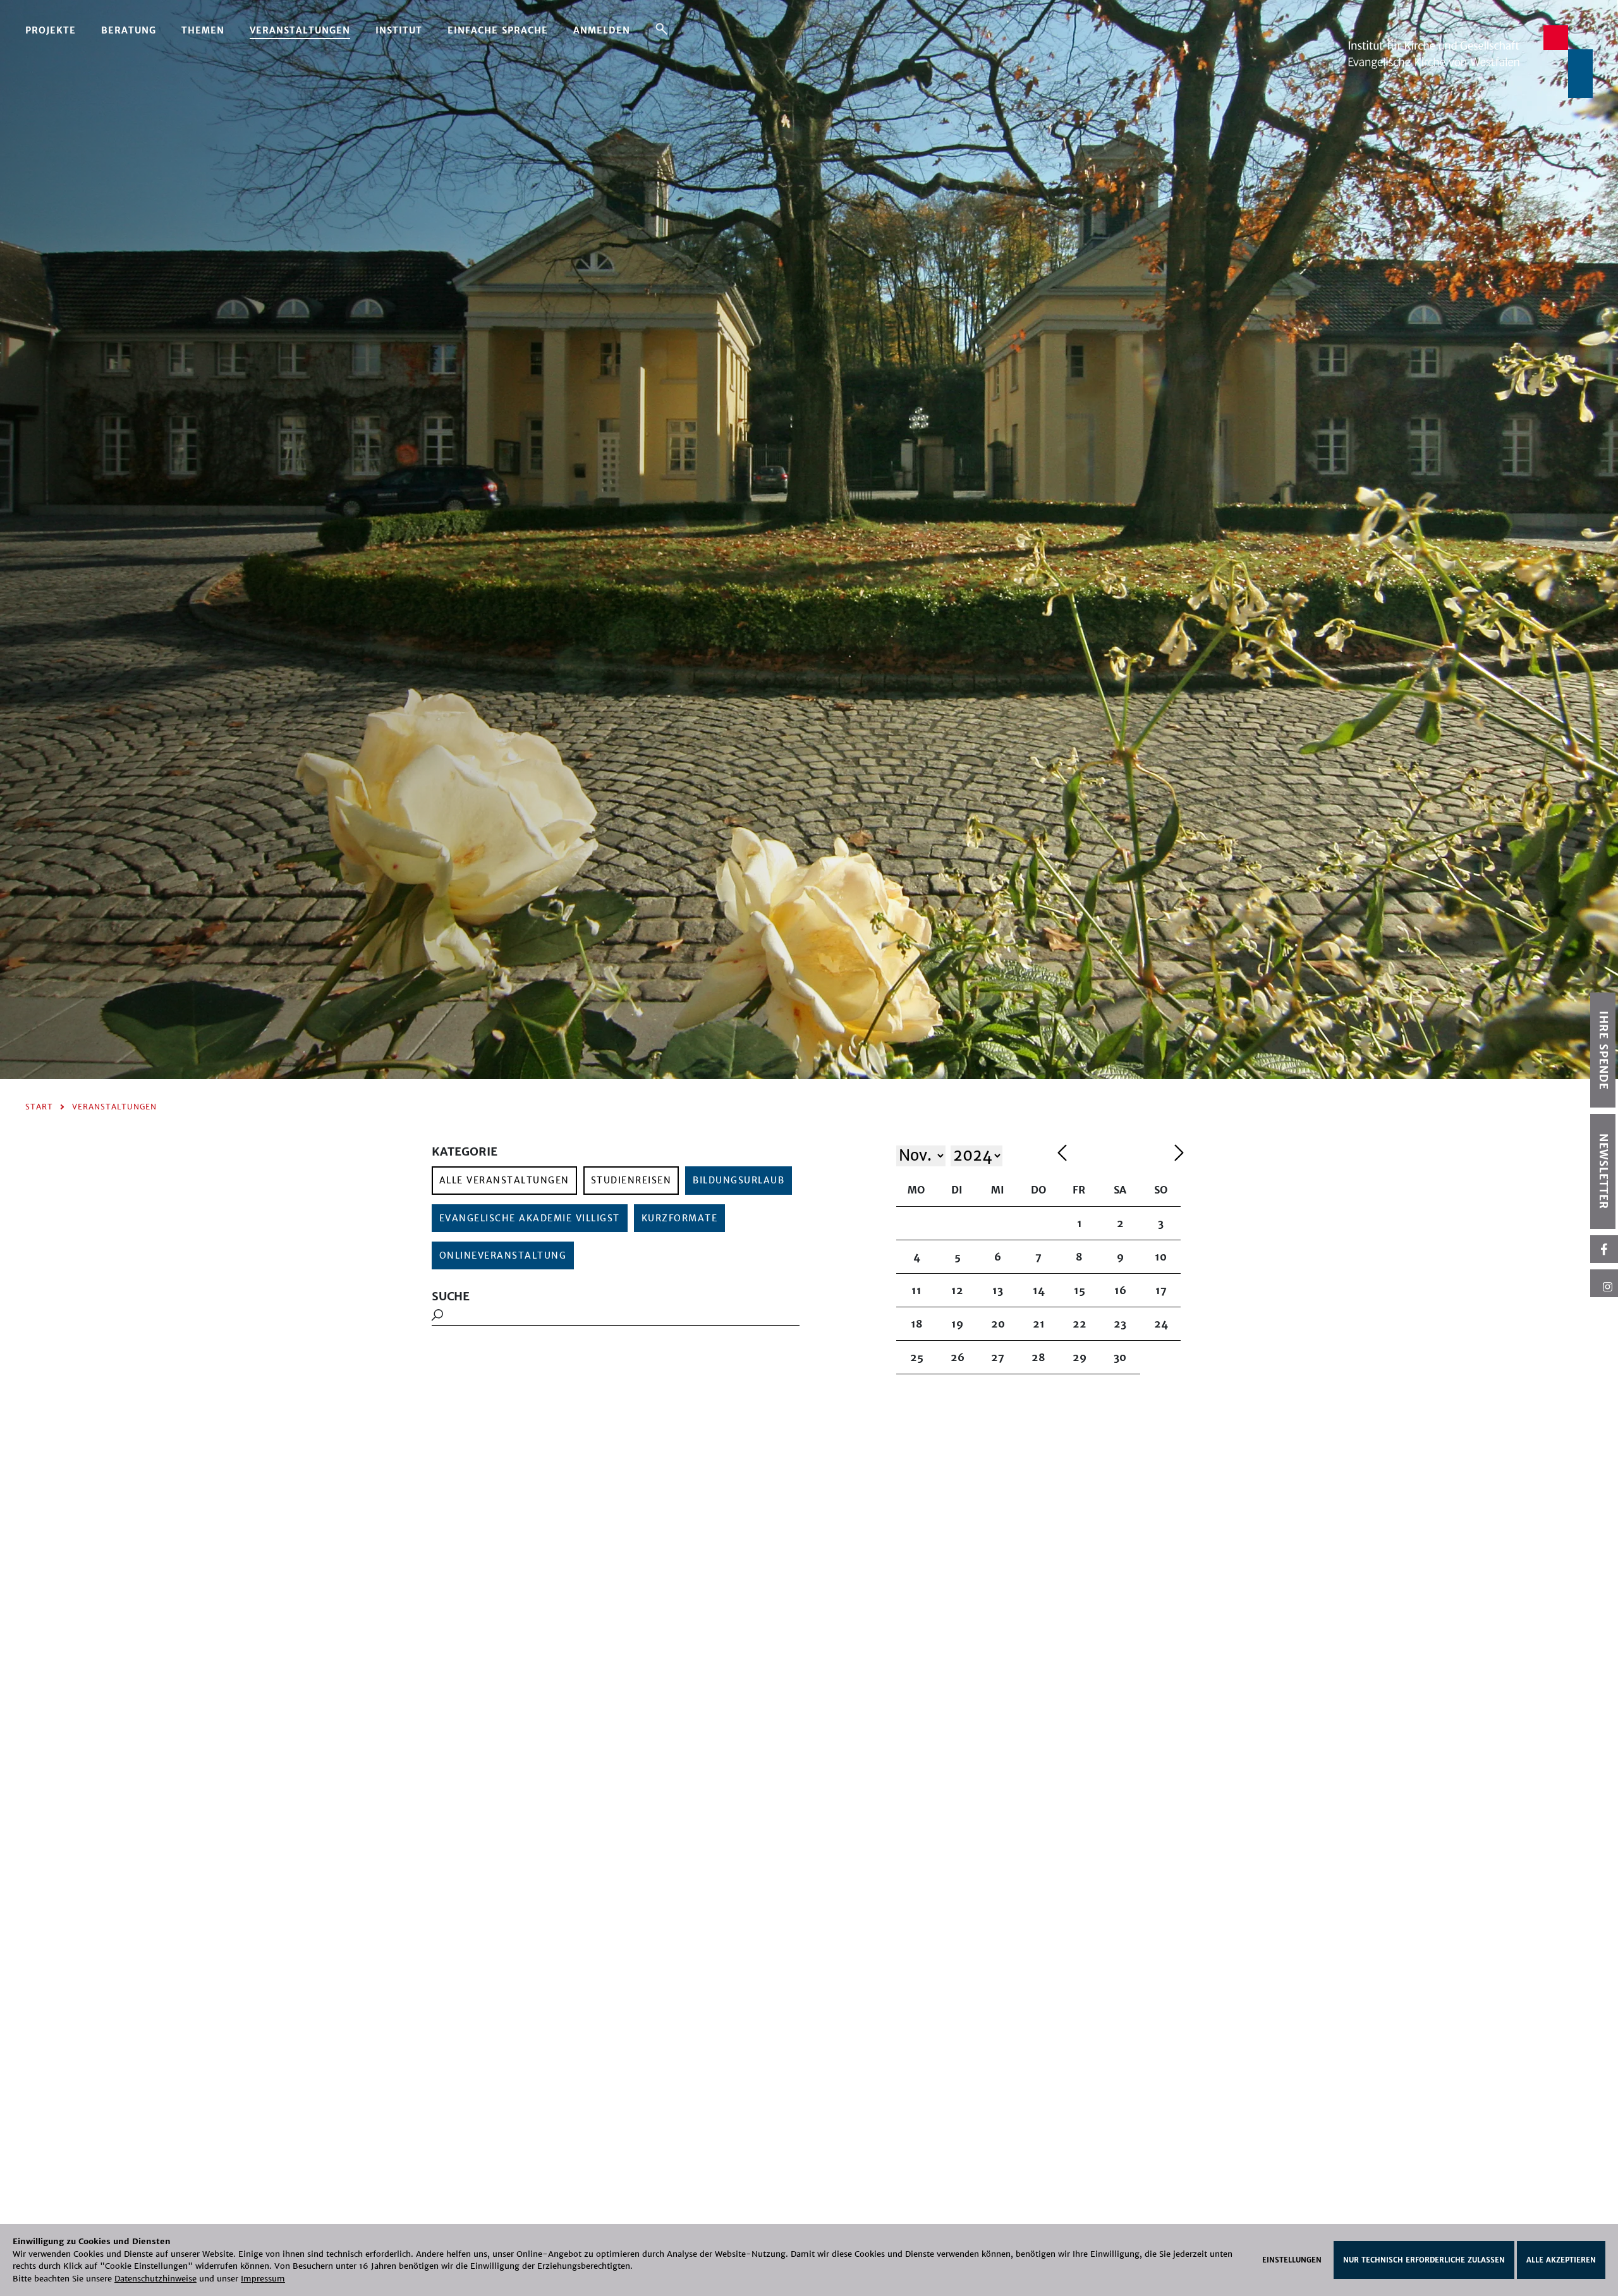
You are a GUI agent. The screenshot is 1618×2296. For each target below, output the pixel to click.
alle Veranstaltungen (504, 1180)
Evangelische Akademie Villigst (530, 1218)
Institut (399, 30)
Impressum (263, 2279)
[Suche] (661, 28)
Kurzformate (680, 1218)
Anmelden (602, 30)
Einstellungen (1292, 2260)
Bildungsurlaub (739, 1180)
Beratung (129, 30)
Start (39, 1107)
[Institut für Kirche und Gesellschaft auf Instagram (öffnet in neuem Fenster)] (1604, 1283)
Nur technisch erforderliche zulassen (1424, 2260)
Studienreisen (631, 1180)
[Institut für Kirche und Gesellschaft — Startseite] (1470, 61)
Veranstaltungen (300, 30)
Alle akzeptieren (1561, 2260)
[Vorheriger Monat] (1113, 1155)
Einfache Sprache (498, 30)
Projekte (51, 30)
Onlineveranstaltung (503, 1255)
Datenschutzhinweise (155, 2279)
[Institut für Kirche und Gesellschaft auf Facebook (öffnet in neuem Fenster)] (1604, 1249)
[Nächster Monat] (1179, 1155)
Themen (203, 30)
